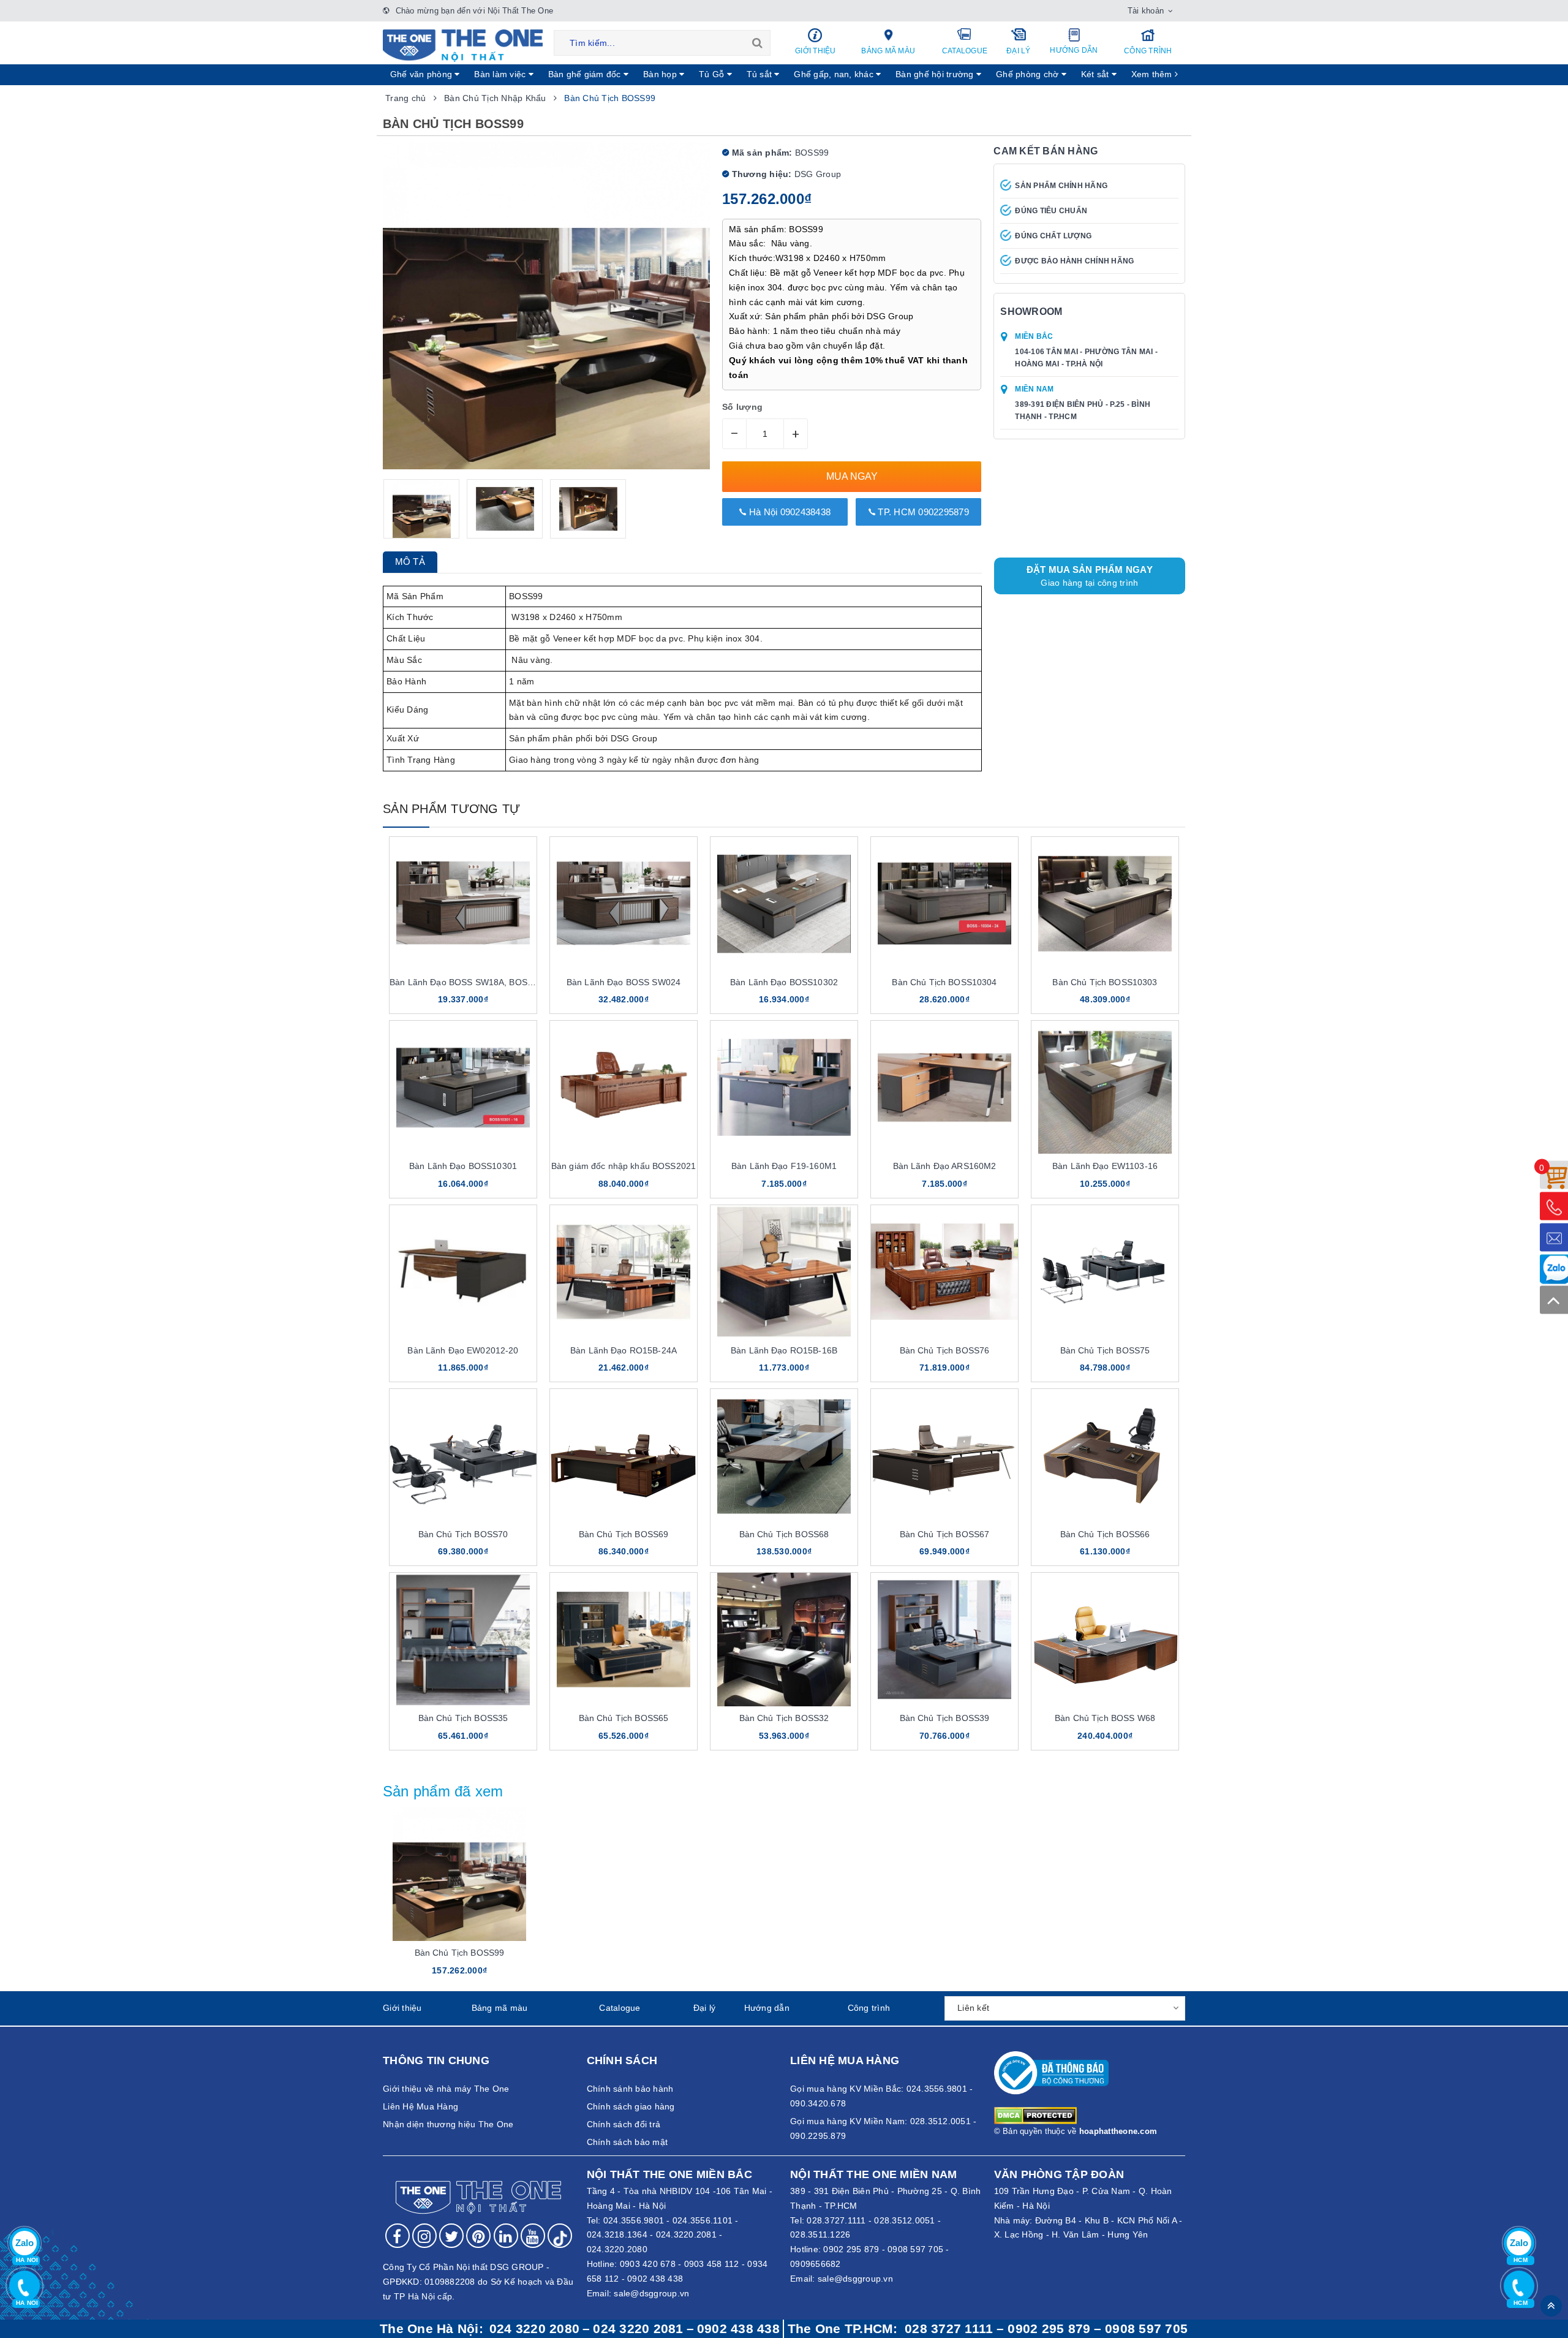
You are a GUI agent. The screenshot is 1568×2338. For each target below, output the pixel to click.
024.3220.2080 (617, 2249)
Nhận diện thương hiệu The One (448, 2124)
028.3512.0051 (904, 2220)
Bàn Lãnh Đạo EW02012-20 (463, 1350)
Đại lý (1019, 51)
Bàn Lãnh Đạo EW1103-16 (1105, 1166)
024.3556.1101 (703, 2220)
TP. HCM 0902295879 (922, 512)
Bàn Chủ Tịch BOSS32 (784, 1718)
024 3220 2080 (534, 2329)
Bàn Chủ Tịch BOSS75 (1105, 1350)
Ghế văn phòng (423, 74)
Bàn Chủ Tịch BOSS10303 (1105, 982)
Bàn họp (661, 74)
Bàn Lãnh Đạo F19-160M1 (784, 1166)
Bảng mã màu (888, 51)
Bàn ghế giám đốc (586, 74)
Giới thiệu (816, 51)
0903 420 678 (648, 2264)
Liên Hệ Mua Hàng (420, 2106)
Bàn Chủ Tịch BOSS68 (784, 1534)
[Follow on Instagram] (424, 2236)
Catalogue (965, 51)
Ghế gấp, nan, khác (835, 74)
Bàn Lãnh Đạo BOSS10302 (784, 982)
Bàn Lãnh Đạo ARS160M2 (945, 1166)
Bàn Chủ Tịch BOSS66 (1105, 1534)
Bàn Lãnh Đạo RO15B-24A (624, 1350)
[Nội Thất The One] (463, 45)
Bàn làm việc (501, 74)
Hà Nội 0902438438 (789, 512)
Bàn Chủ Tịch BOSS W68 (1105, 1718)
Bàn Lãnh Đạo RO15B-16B (784, 1350)
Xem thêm (1153, 74)
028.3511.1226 (820, 2234)
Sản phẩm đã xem (443, 1791)
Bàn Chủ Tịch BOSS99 (460, 1953)
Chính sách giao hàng (631, 2106)
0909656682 (816, 2264)
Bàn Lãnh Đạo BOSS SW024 (624, 982)
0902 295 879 (851, 2249)
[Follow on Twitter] (451, 2236)
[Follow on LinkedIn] (506, 2236)
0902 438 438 (655, 2279)
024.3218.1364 (617, 2234)
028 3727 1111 (949, 2329)
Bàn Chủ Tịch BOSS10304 (944, 982)
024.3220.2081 (686, 2234)
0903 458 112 (712, 2264)
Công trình (1148, 51)
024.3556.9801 (634, 2220)
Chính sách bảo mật (628, 2142)
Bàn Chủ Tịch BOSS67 (945, 1534)
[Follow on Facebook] (398, 2236)
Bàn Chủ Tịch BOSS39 (945, 1718)
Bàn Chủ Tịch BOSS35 (463, 1718)
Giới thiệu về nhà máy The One (446, 2089)
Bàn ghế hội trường (936, 74)
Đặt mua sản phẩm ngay (1090, 576)
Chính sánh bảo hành (630, 2089)
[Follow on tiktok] (560, 2236)
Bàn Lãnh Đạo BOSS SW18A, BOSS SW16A (477, 982)
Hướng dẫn (1074, 50)
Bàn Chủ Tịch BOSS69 (624, 1534)
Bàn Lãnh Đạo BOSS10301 (463, 1166)
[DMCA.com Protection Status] (1035, 2114)
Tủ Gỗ (713, 74)
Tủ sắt (761, 74)
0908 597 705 (915, 2249)
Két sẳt (1096, 74)
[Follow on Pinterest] (478, 2236)
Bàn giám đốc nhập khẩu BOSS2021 (624, 1166)
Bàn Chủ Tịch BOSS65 (624, 1718)
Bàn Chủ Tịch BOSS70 (463, 1534)
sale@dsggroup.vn (651, 2293)
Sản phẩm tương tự (451, 809)
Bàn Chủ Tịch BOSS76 (945, 1350)
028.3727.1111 (836, 2220)
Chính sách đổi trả (624, 2124)
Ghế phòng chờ (1029, 74)
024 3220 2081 (638, 2329)
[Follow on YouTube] (533, 2236)
